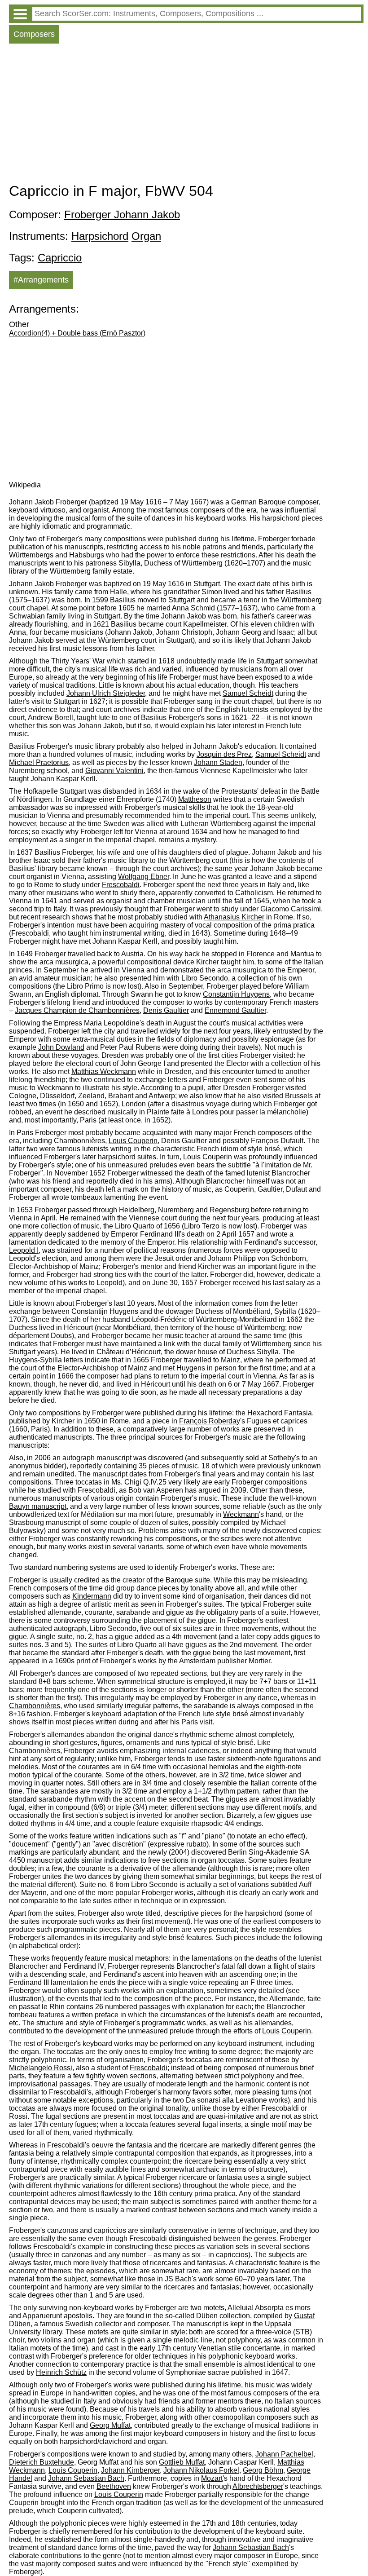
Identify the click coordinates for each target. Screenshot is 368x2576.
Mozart (212, 2478)
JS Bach (178, 2279)
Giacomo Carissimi (291, 909)
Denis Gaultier (166, 1010)
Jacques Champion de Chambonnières (77, 1010)
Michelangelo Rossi (41, 2068)
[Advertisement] (186, 115)
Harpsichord (100, 236)
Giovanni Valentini (114, 771)
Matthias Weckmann (104, 1071)
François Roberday (210, 1421)
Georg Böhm (263, 2470)
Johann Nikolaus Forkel (201, 2470)
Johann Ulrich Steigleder (106, 693)
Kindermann (92, 1596)
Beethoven (114, 2486)
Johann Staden (218, 762)
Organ (146, 236)
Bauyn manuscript (38, 1506)
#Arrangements (41, 280)
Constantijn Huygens (236, 994)
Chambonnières (35, 1706)
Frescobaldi (121, 885)
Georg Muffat (110, 2425)
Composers (34, 34)
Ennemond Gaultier (235, 1010)
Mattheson (195, 799)
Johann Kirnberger (130, 2470)
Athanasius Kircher (234, 917)
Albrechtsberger (258, 2486)
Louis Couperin (133, 1141)
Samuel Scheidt (248, 693)
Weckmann (241, 1514)
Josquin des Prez (224, 754)
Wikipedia (25, 485)
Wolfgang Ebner (144, 877)
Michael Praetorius (39, 762)
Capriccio (60, 258)
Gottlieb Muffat (182, 2462)
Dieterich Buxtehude (42, 2462)
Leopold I (24, 1250)
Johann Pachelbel (284, 2454)
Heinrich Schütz (61, 2372)
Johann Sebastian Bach (86, 2478)
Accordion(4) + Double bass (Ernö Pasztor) (77, 333)
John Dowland (61, 1047)
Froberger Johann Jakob (122, 214)
